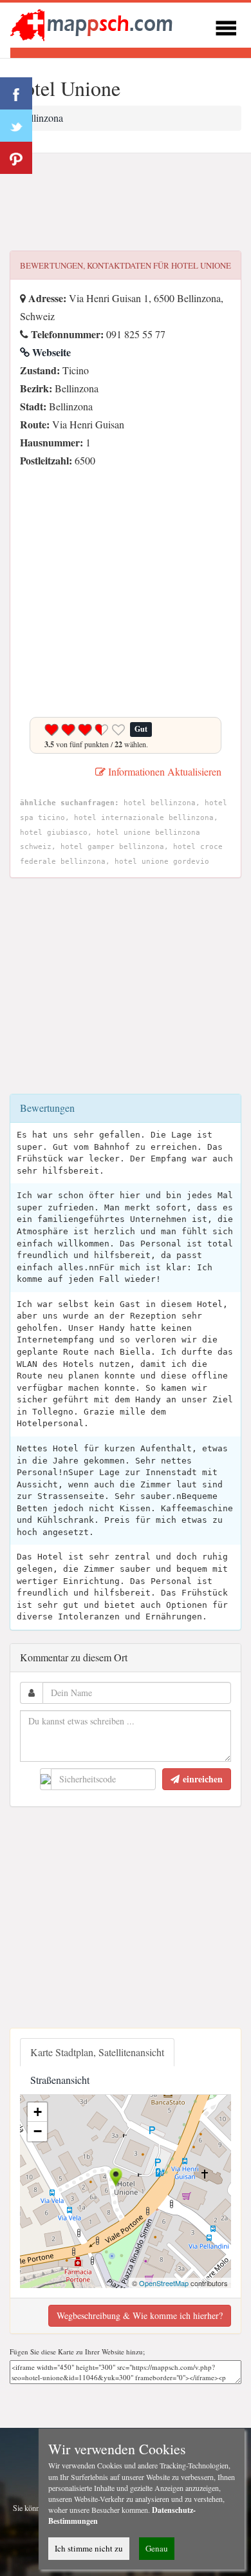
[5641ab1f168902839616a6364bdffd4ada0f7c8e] (23, 478)
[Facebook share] (16, 93)
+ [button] (38, 2112)
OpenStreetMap (164, 2283)
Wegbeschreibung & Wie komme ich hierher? (140, 2315)
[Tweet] (16, 126)
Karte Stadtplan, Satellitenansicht (97, 2052)
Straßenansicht (60, 2080)
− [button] (38, 2131)
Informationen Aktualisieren (163, 771)
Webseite (50, 352)
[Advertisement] (126, 202)
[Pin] (16, 158)
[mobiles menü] (226, 26)
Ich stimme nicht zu (89, 2548)
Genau (157, 2548)
